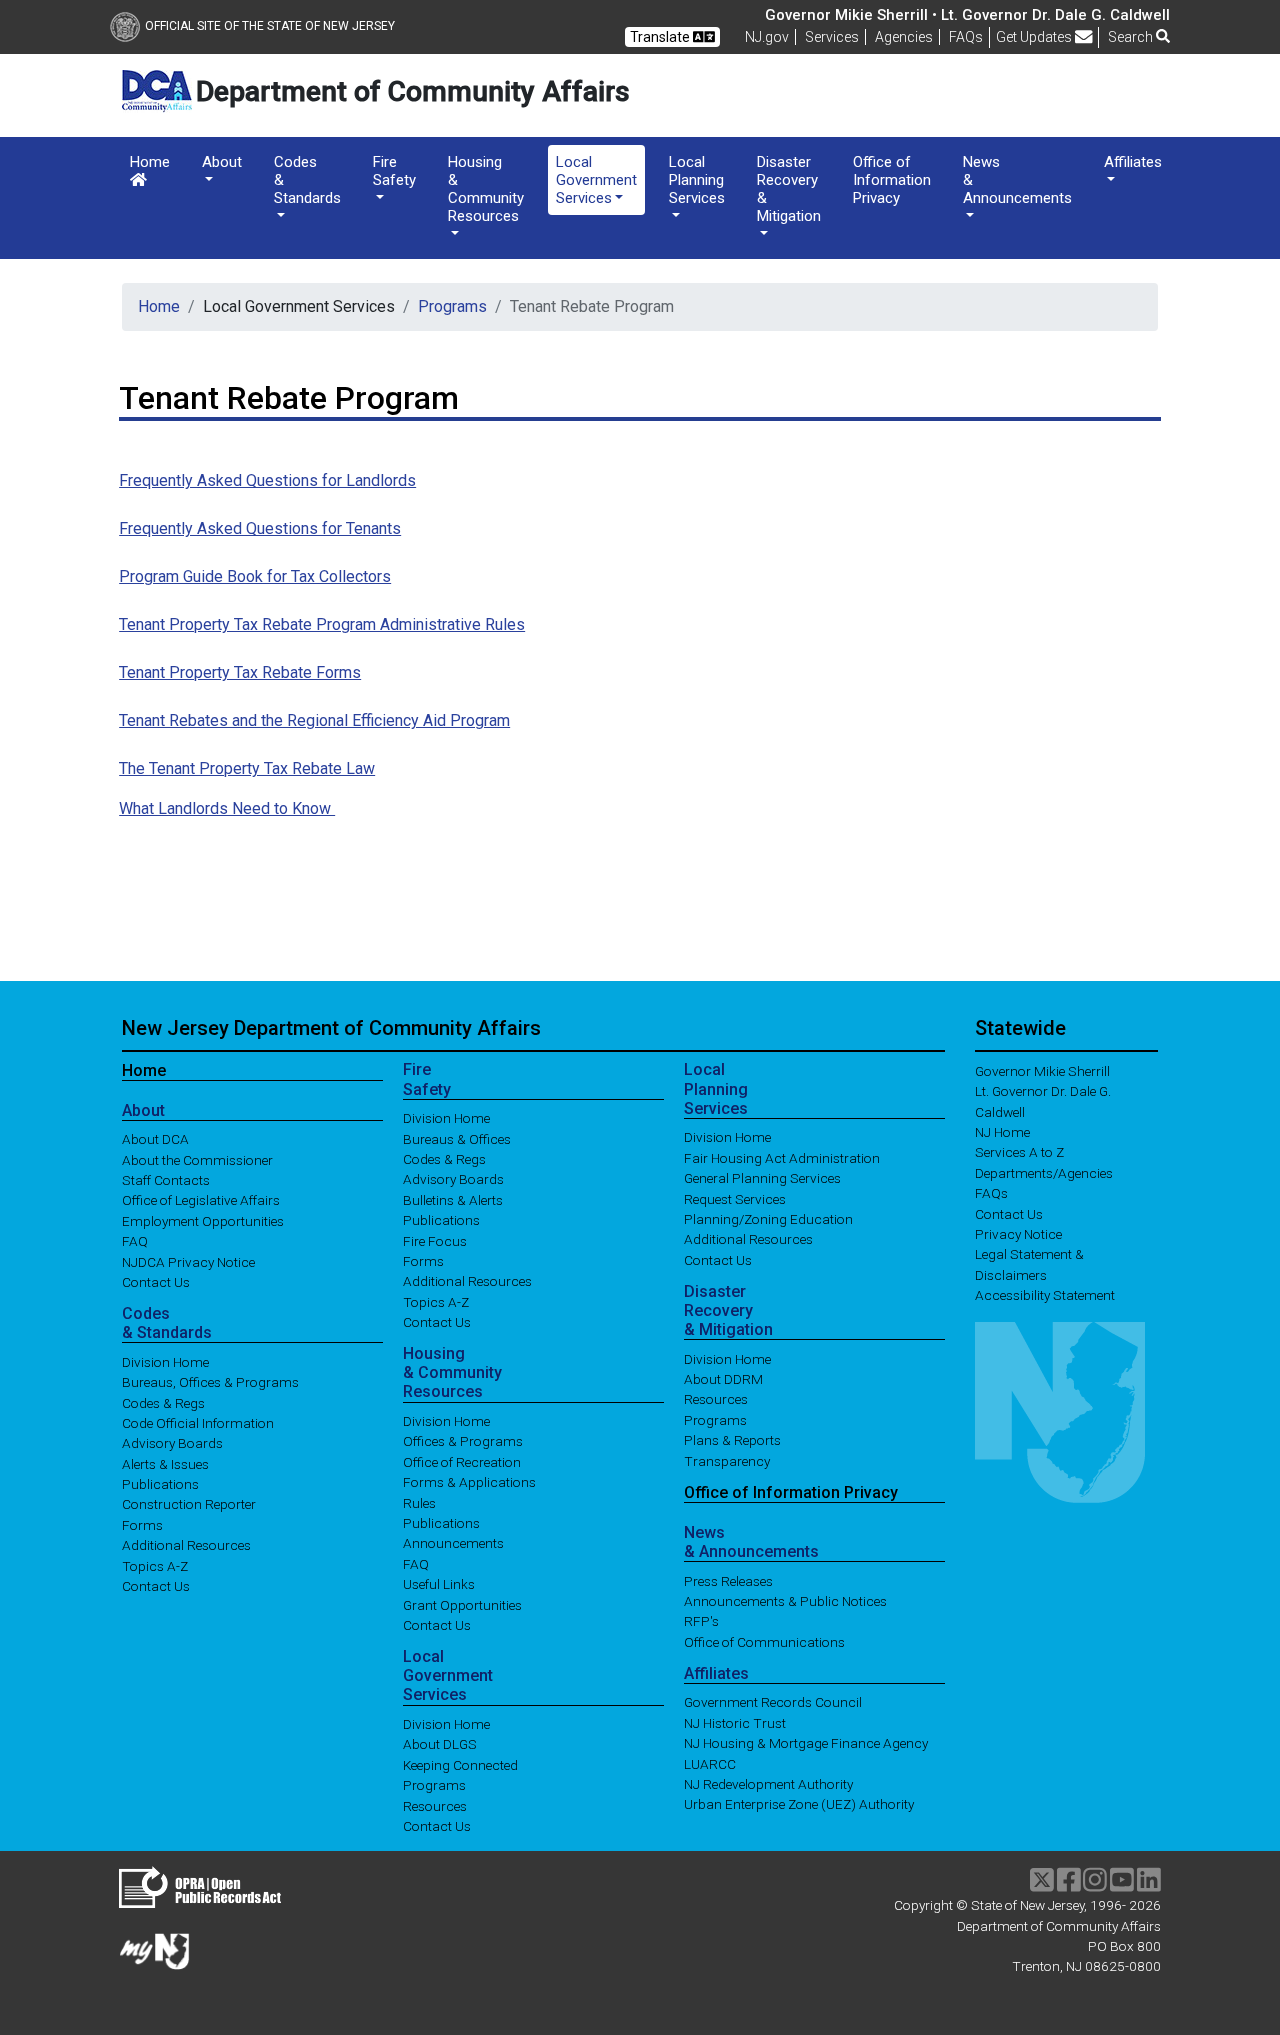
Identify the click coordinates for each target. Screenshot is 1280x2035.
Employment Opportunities (203, 1220)
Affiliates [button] (1133, 162)
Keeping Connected (460, 1764)
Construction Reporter (189, 1504)
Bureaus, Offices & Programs (210, 1382)
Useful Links (439, 1584)
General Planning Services (762, 1178)
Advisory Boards (172, 1443)
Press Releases (728, 1580)
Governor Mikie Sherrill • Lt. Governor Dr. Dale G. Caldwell (967, 15)
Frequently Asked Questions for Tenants (260, 528)
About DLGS (440, 1744)
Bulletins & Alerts (453, 1199)
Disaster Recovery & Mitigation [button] (789, 189)
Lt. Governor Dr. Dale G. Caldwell (1043, 1101)
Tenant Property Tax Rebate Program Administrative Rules (322, 624)
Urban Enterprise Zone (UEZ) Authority (799, 1804)
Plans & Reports (732, 1440)
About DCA (155, 1139)
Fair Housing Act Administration (782, 1157)
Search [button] (1132, 37)
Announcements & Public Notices (785, 1601)
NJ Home (1002, 1132)
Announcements (453, 1543)
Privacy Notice (1018, 1234)
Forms (142, 1524)
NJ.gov (767, 37)
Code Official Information (198, 1422)
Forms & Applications (469, 1482)
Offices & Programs (463, 1441)
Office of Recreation (462, 1461)
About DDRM (723, 1379)
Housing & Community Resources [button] (486, 189)
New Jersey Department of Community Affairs (331, 1028)
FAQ (135, 1241)
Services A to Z (1019, 1152)
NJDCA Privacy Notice (188, 1261)
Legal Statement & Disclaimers (1029, 1264)
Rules (419, 1502)
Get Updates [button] (1035, 37)
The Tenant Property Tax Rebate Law (247, 768)
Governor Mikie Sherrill (1042, 1070)
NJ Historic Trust (735, 1722)
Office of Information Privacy (892, 180)
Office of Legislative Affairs (201, 1200)
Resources (435, 1805)
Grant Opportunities (462, 1604)
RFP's (701, 1621)
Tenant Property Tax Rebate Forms (240, 672)
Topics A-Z (155, 1565)
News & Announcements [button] (1017, 180)
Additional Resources (186, 1545)
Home (150, 162)
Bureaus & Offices (457, 1138)
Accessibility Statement (1045, 1295)
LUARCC (710, 1763)
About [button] (222, 162)
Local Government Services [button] (596, 180)
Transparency (727, 1460)
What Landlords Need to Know (227, 808)
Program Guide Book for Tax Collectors (255, 576)
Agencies (904, 37)
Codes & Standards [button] (307, 180)
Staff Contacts (166, 1180)
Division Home (165, 1361)
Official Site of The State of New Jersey (270, 26)
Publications (160, 1484)
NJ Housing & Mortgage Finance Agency (806, 1743)
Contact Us (156, 1282)
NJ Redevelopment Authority (768, 1784)
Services (832, 37)
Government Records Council (773, 1702)
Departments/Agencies (1044, 1172)
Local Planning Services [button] (697, 180)
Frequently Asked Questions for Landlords (267, 480)
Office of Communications (764, 1641)
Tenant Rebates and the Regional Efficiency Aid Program (314, 720)
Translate (661, 37)
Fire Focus (435, 1240)
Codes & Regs (163, 1402)
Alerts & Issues (165, 1463)
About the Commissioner (197, 1159)
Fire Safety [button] (394, 171)
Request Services (735, 1198)
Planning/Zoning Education (768, 1219)
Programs (452, 306)
